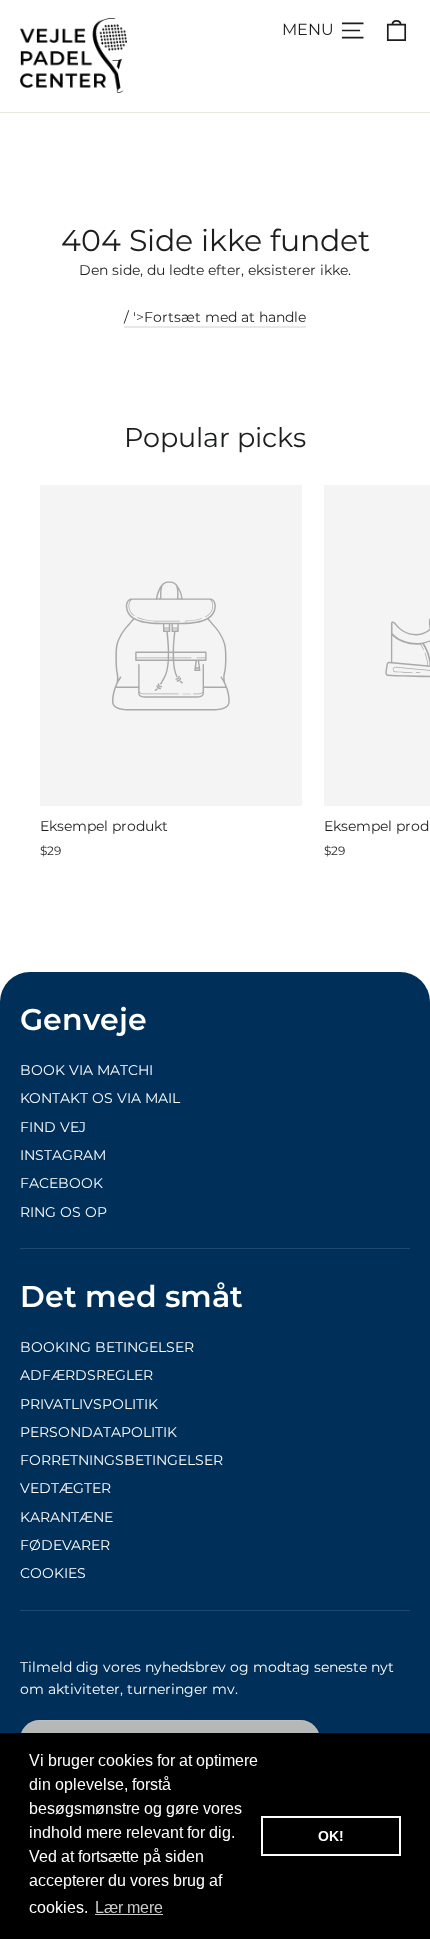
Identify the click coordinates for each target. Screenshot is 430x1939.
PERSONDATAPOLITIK (98, 1432)
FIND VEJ (53, 1127)
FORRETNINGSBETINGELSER (121, 1460)
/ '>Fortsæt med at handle (215, 317)
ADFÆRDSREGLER (86, 1375)
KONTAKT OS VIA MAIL (100, 1098)
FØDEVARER (65, 1545)
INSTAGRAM (63, 1155)
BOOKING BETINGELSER (107, 1347)
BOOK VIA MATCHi (86, 1070)
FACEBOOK (61, 1183)
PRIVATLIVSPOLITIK (89, 1404)
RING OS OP (63, 1212)
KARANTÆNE (66, 1517)
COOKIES (53, 1573)
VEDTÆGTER (65, 1488)
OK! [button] (331, 1836)
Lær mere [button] (129, 1907)
